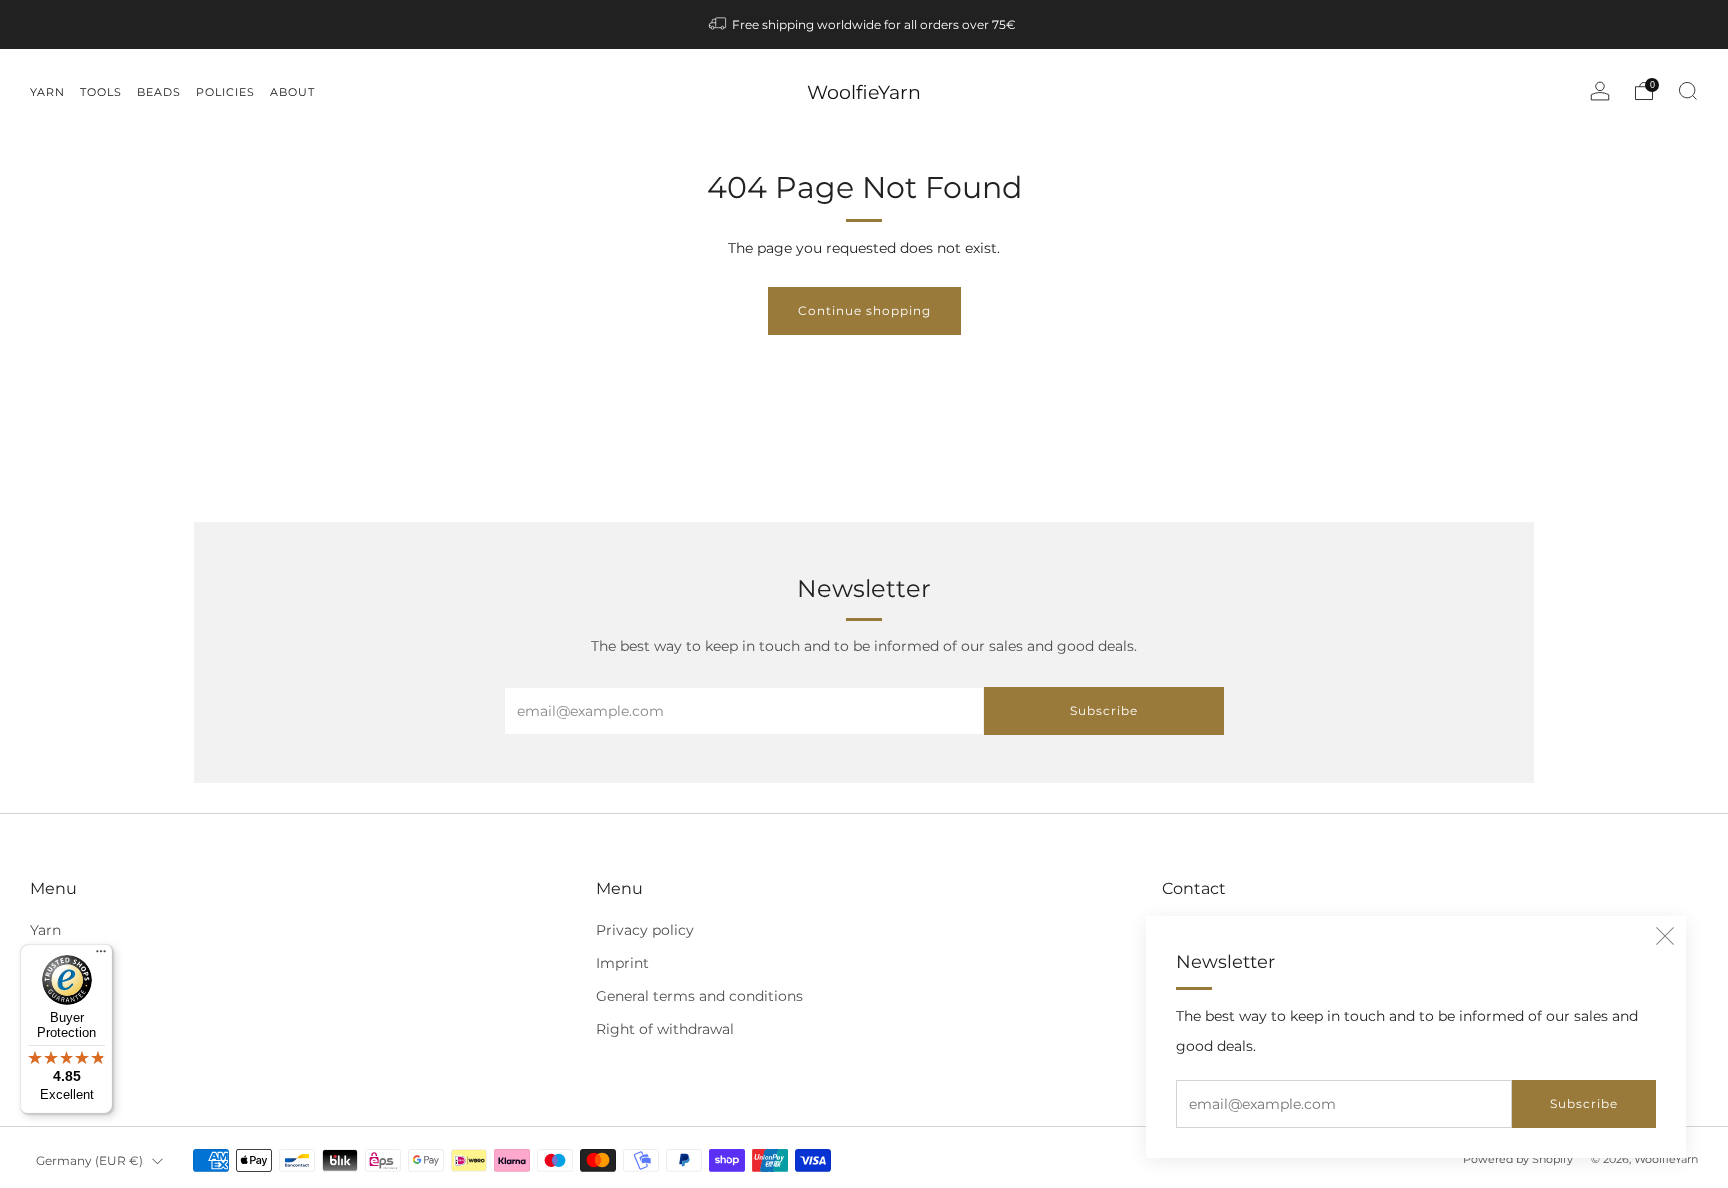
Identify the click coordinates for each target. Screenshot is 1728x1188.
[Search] (1688, 91)
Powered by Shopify (1518, 1159)
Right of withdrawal (665, 1029)
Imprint (622, 963)
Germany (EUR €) (89, 1160)
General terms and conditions (699, 996)
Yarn (45, 930)
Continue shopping (864, 310)
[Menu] (101, 956)
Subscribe (1584, 1103)
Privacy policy (645, 930)
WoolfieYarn (864, 92)
